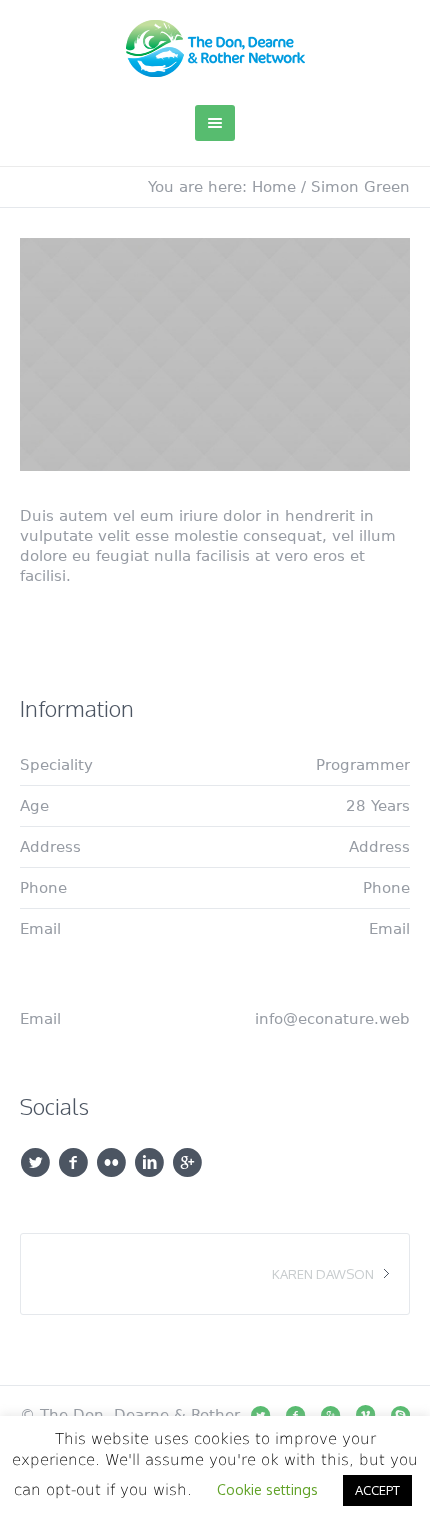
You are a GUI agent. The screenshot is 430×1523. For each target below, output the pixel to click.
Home (274, 187)
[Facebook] (295, 1415)
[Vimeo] (365, 1415)
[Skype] (400, 1415)
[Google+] (330, 1415)
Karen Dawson (323, 1274)
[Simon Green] (215, 354)
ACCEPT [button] (377, 1490)
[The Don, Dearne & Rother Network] (215, 48)
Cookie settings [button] (267, 1489)
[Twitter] (260, 1415)
